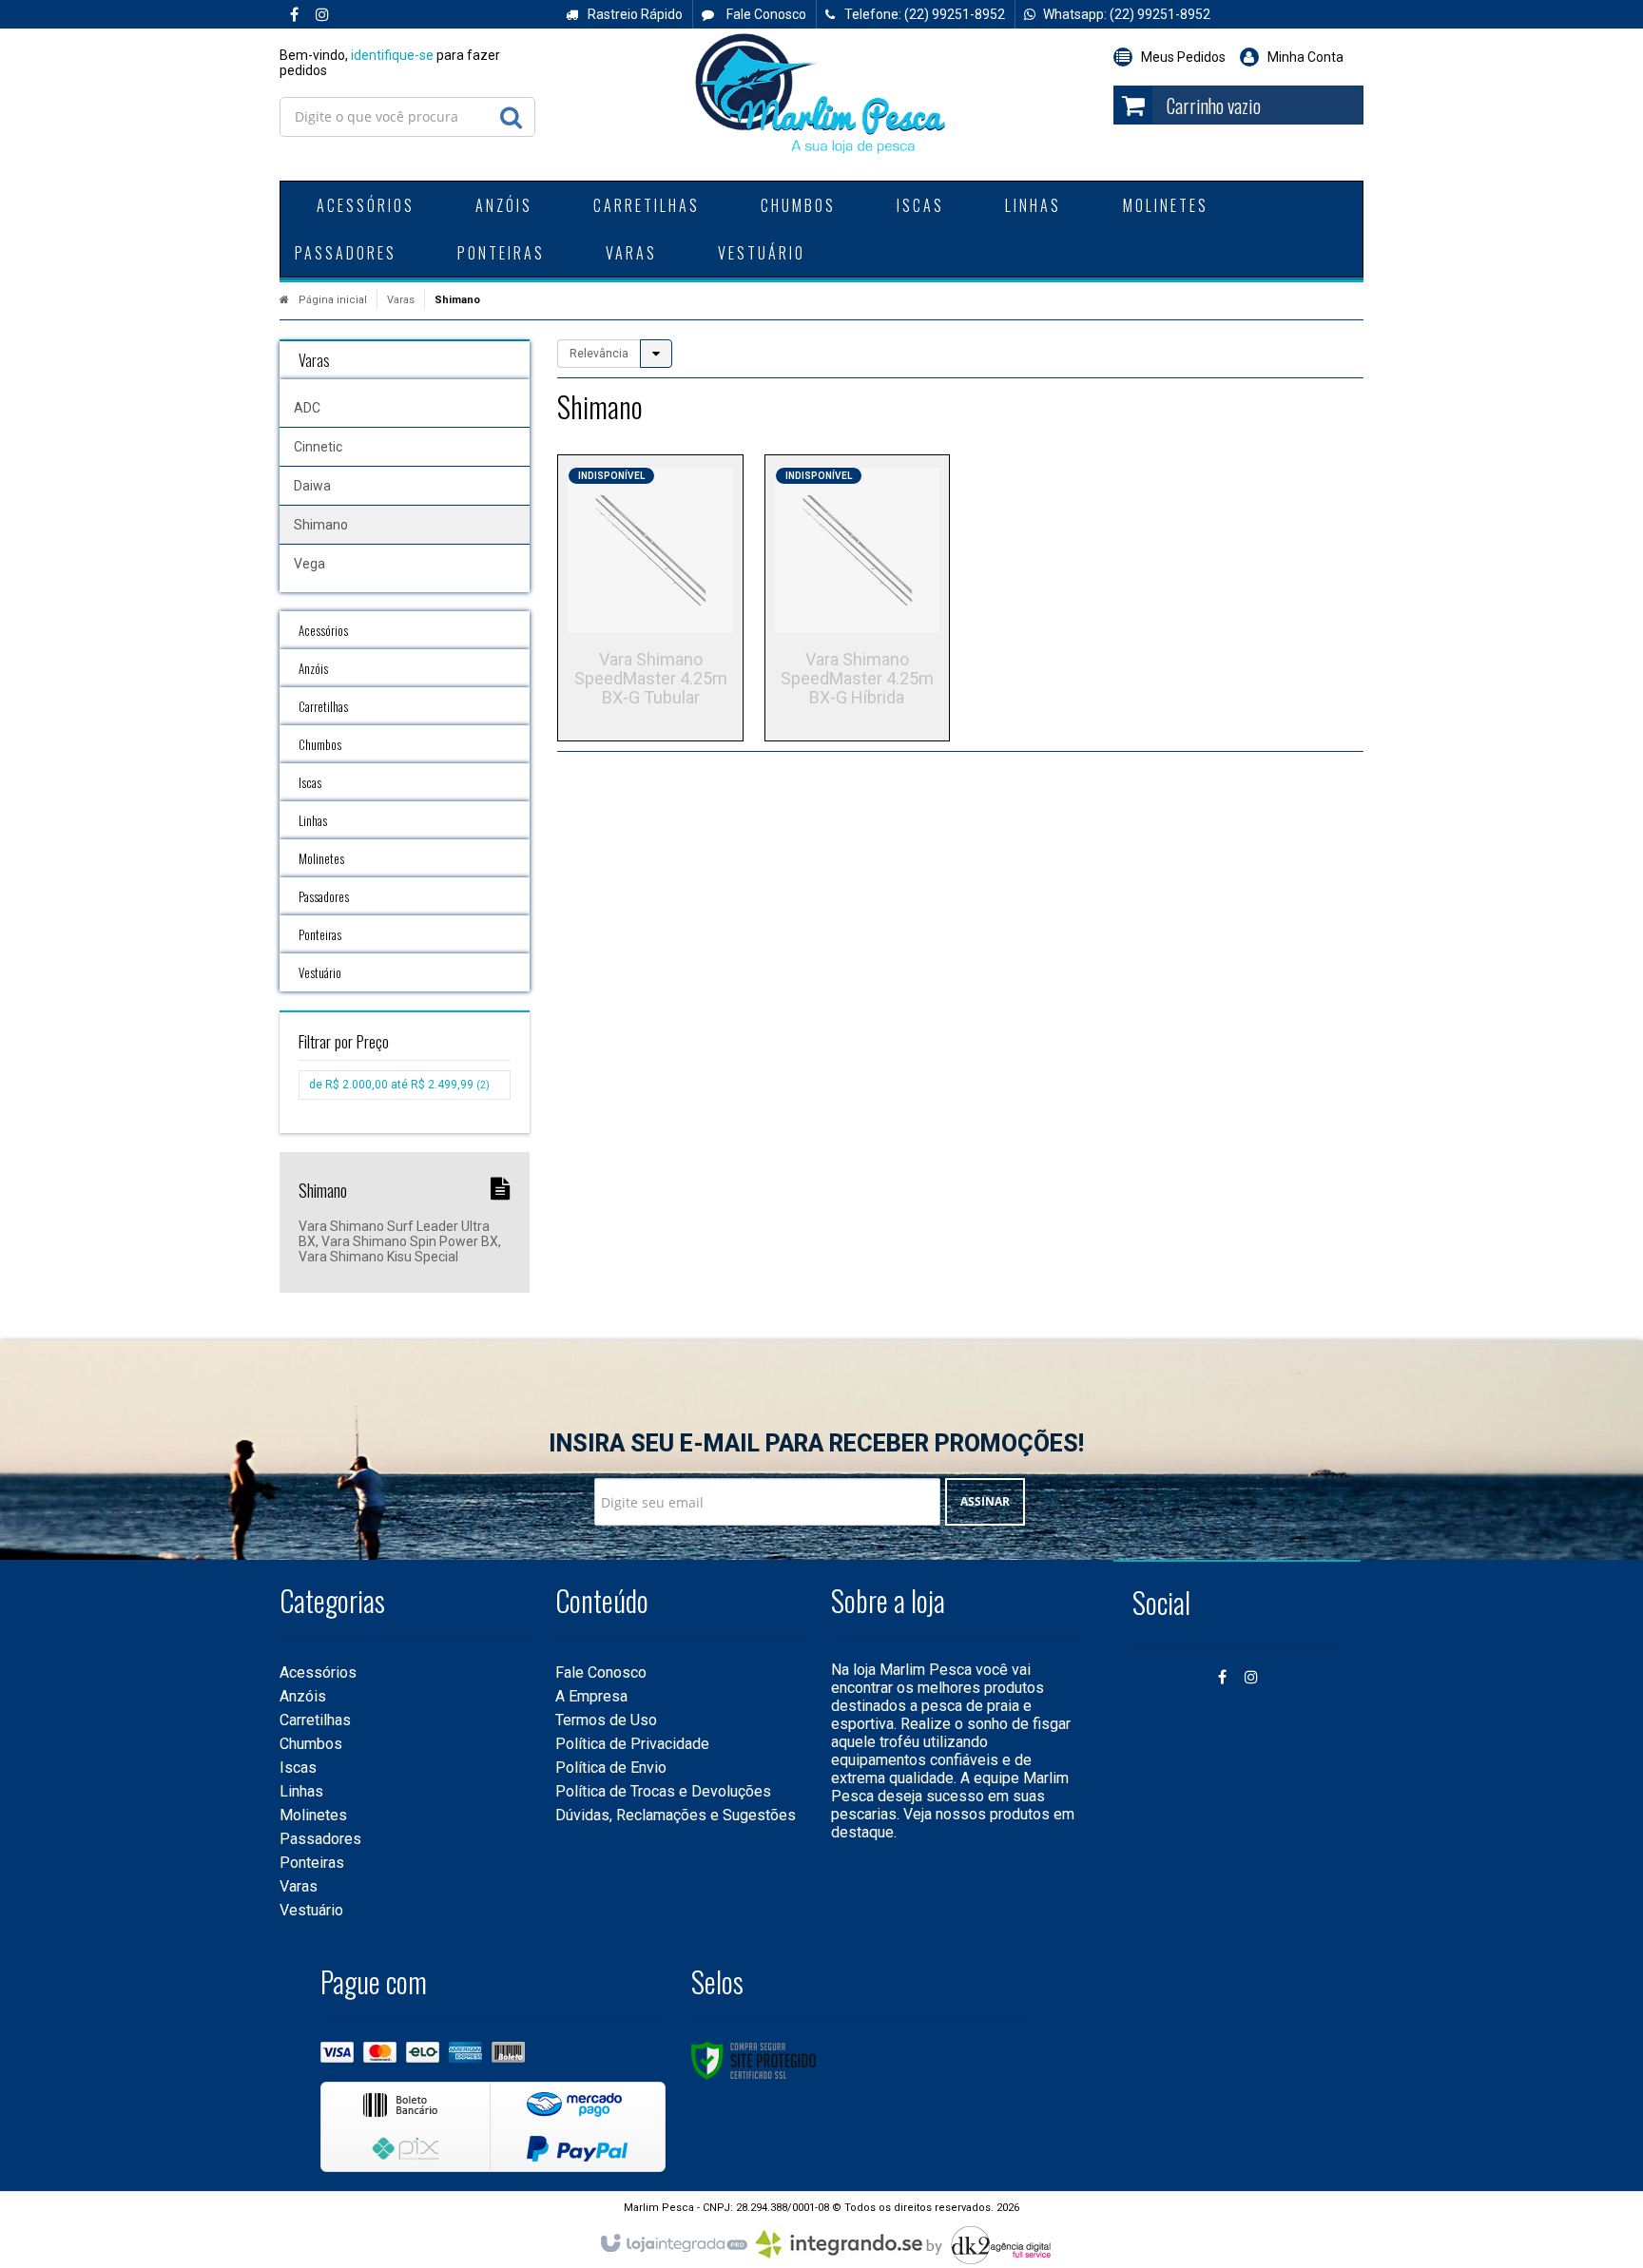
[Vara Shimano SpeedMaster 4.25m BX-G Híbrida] (858, 598)
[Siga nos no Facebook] (294, 15)
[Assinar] (985, 1502)
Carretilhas (315, 1720)
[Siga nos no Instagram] (322, 15)
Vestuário (311, 1910)
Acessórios (318, 1672)
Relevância (599, 354)
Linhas (301, 1791)
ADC (307, 408)
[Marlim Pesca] (821, 95)
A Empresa (591, 1696)
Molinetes (313, 1815)
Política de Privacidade (632, 1744)
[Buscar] (511, 112)
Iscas (298, 1768)
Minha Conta (1305, 57)
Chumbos (311, 1744)
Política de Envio (611, 1768)
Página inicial (333, 300)
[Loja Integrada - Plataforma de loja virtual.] (673, 2244)
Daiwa (312, 486)
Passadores (320, 1839)
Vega (309, 564)
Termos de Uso (606, 1720)
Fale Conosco (765, 14)
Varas (401, 300)
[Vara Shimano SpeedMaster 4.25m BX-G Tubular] (650, 598)
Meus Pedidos (1183, 57)
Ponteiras (312, 1863)
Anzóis (303, 1696)
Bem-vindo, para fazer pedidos (390, 63)
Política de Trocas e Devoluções (663, 1791)
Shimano (321, 525)
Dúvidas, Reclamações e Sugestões (676, 1815)
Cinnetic (318, 447)
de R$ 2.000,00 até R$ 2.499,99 (399, 1085)
